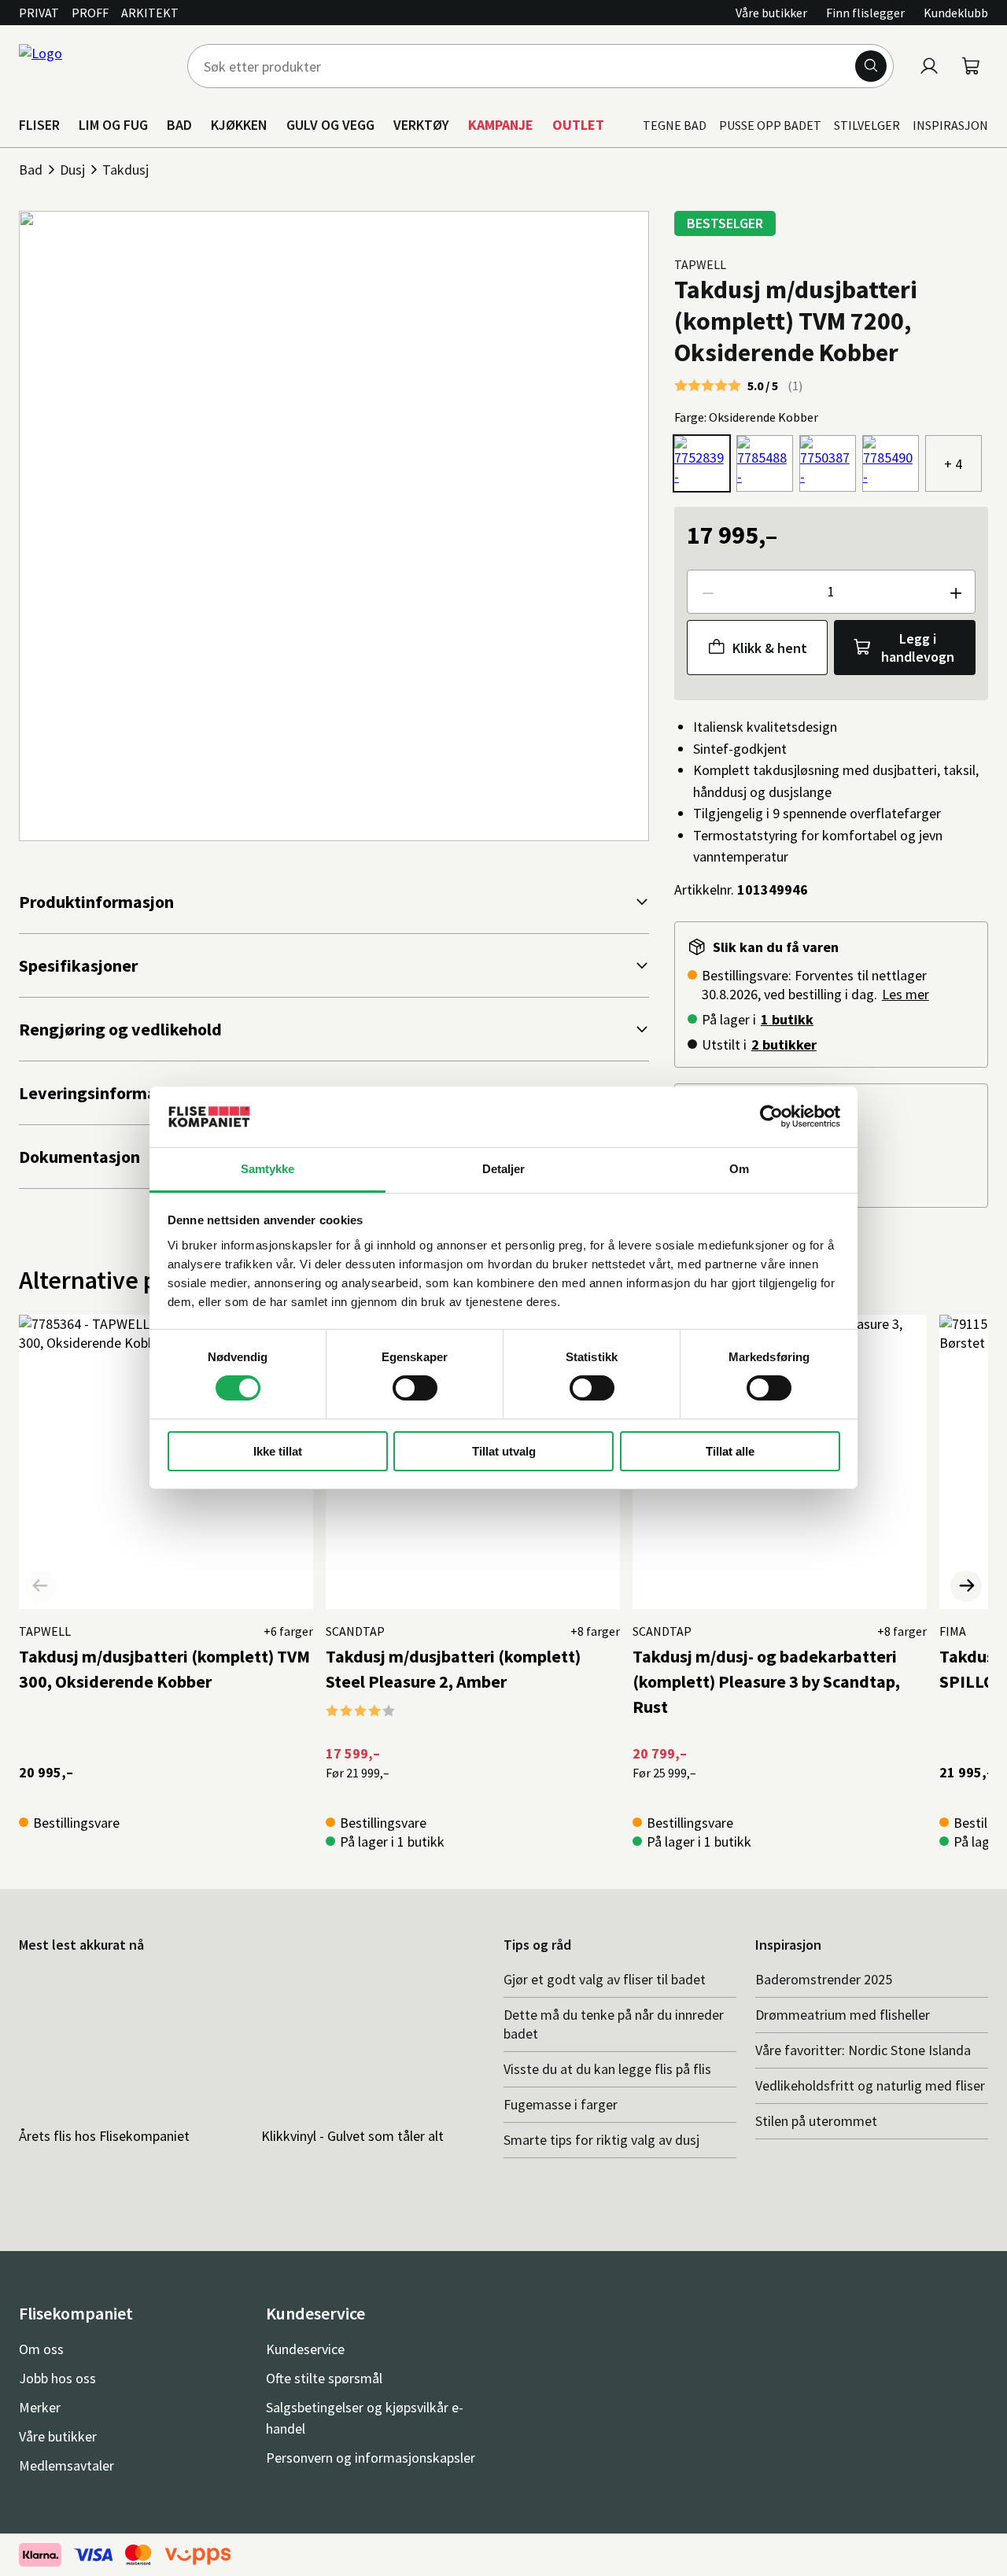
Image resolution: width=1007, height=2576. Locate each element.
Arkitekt (150, 13)
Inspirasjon (950, 125)
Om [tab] (739, 1169)
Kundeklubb (956, 13)
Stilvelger (867, 125)
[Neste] (966, 1586)
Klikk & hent (770, 648)
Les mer (906, 994)
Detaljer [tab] (504, 1169)
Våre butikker (771, 13)
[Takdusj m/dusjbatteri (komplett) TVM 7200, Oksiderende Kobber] (702, 463)
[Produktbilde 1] (334, 526)
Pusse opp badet (770, 125)
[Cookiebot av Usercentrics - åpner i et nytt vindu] (771, 1116)
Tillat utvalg (504, 1451)
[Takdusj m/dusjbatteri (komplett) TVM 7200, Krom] (765, 463)
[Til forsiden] (94, 66)
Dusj (72, 170)
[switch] (415, 1388)
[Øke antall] (955, 592)
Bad (31, 170)
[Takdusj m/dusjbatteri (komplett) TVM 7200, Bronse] (828, 463)
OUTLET (578, 125)
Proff (90, 13)
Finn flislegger (865, 13)
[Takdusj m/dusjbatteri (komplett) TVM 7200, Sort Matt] (891, 463)
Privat (39, 13)
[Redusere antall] (707, 592)
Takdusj (125, 170)
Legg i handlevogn (918, 648)
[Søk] (871, 66)
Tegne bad (675, 125)
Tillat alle (730, 1451)
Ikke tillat (278, 1451)
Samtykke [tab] (268, 1169)
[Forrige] (41, 1586)
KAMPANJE (501, 125)
